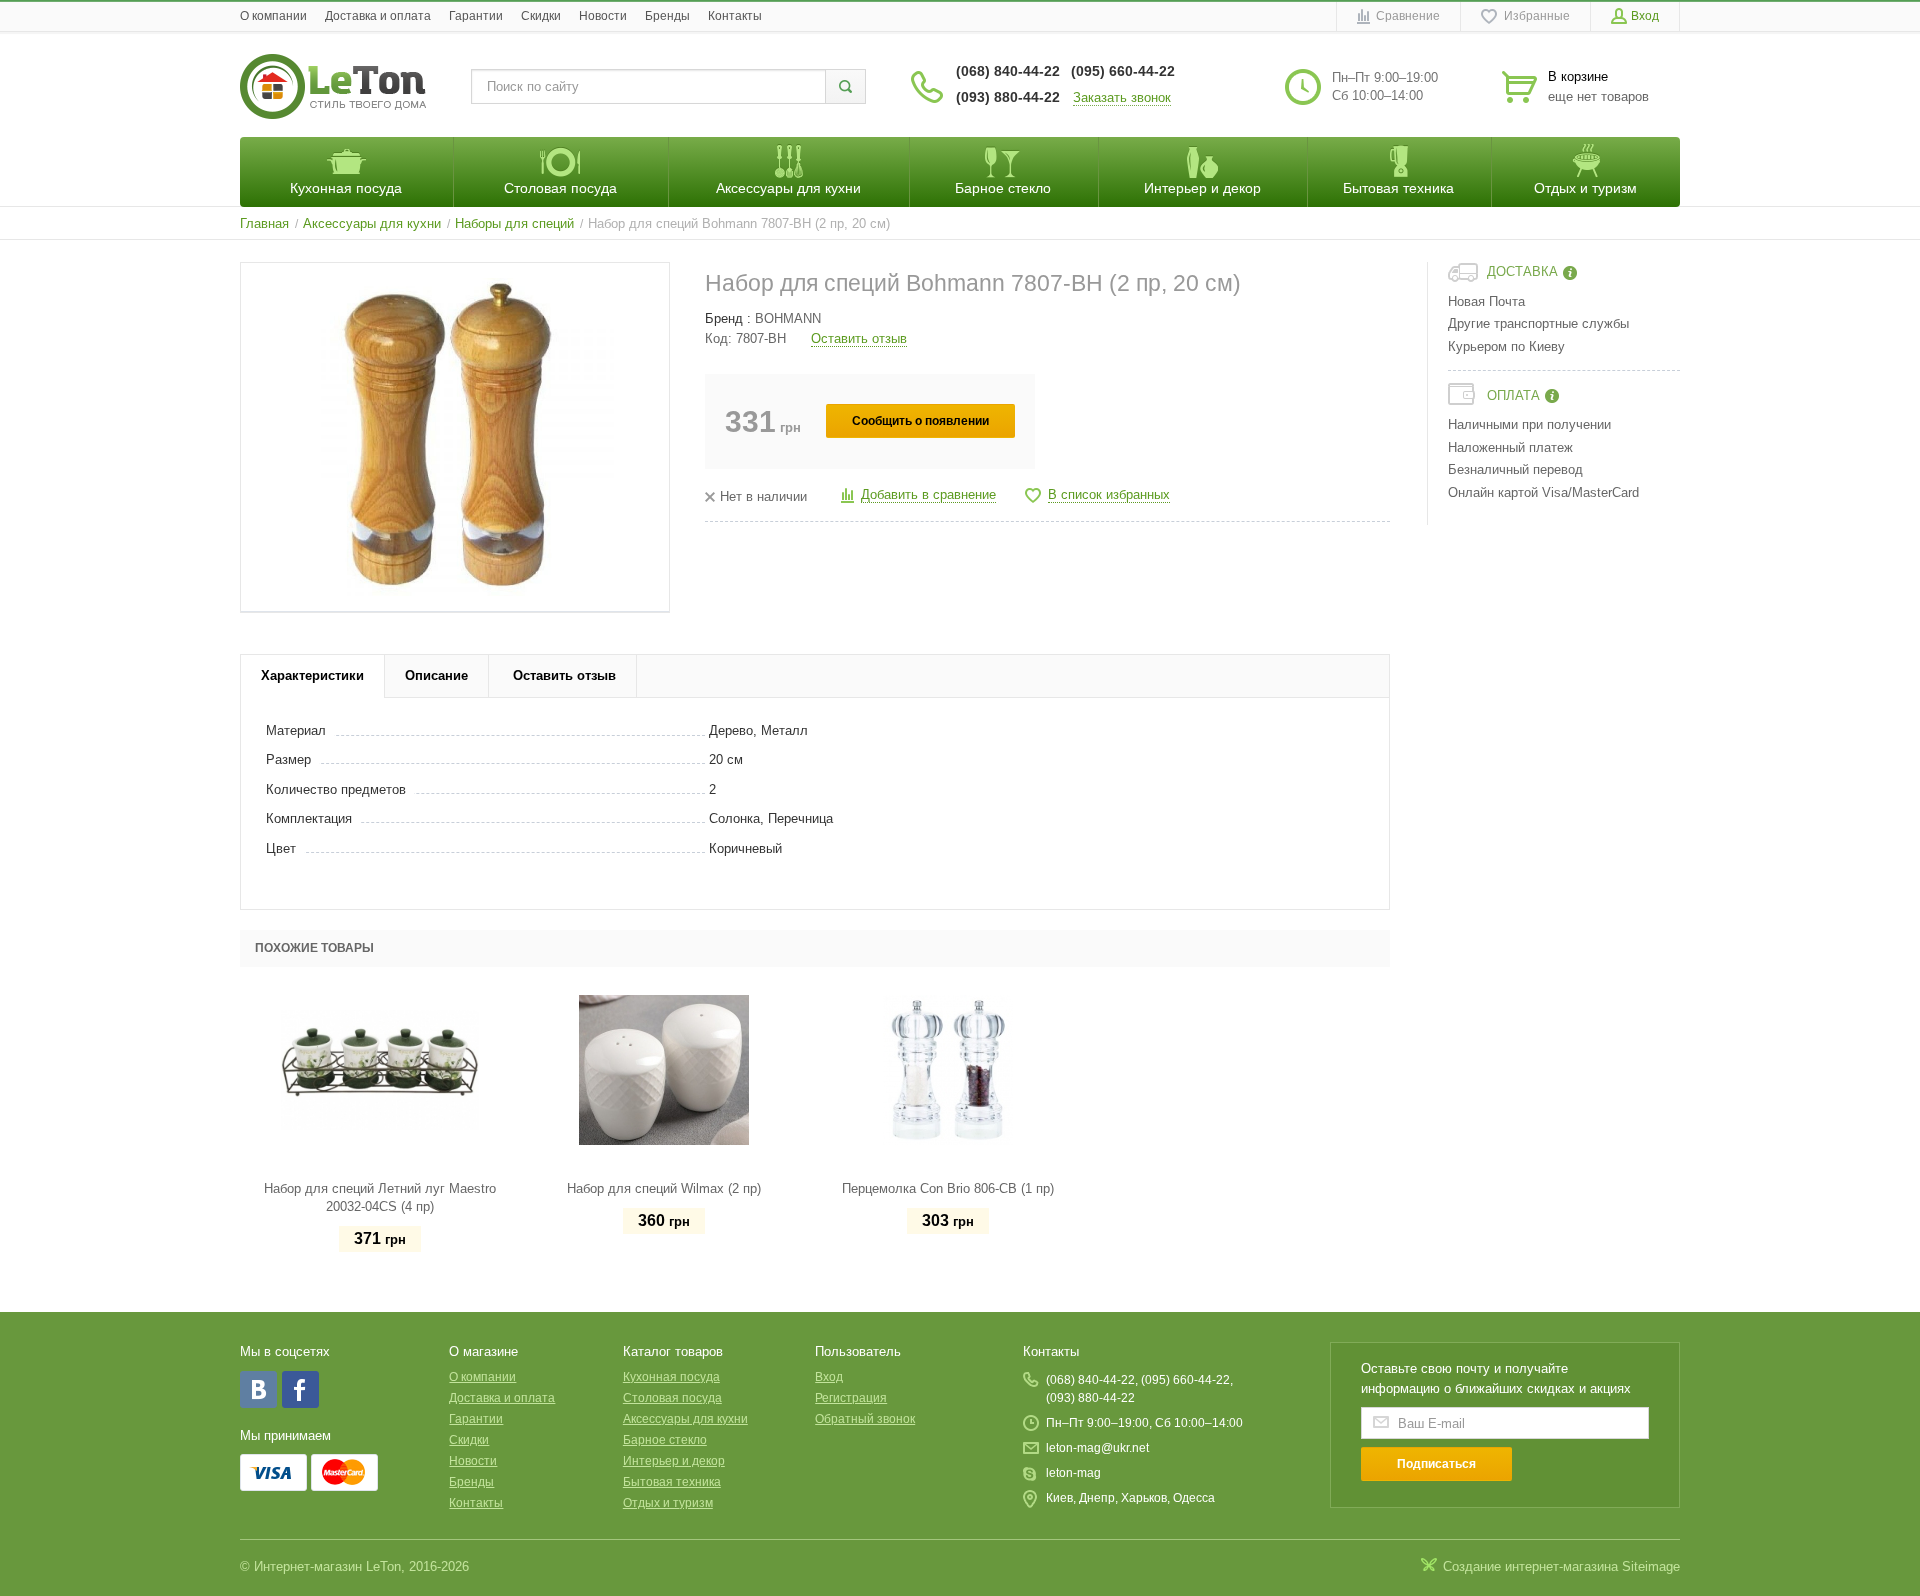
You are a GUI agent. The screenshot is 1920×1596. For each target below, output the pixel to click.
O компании (273, 16)
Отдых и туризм (668, 1503)
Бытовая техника (672, 1482)
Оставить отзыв (859, 338)
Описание (436, 675)
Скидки (541, 16)
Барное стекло (665, 1440)
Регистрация (851, 1398)
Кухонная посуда (671, 1377)
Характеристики (312, 675)
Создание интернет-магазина (1530, 1566)
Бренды (667, 16)
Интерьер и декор (674, 1461)
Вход (829, 1377)
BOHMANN (788, 318)
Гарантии (476, 16)
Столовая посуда (672, 1398)
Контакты (735, 16)
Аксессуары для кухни (685, 1419)
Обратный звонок (865, 1419)
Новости (603, 16)
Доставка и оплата (378, 16)
